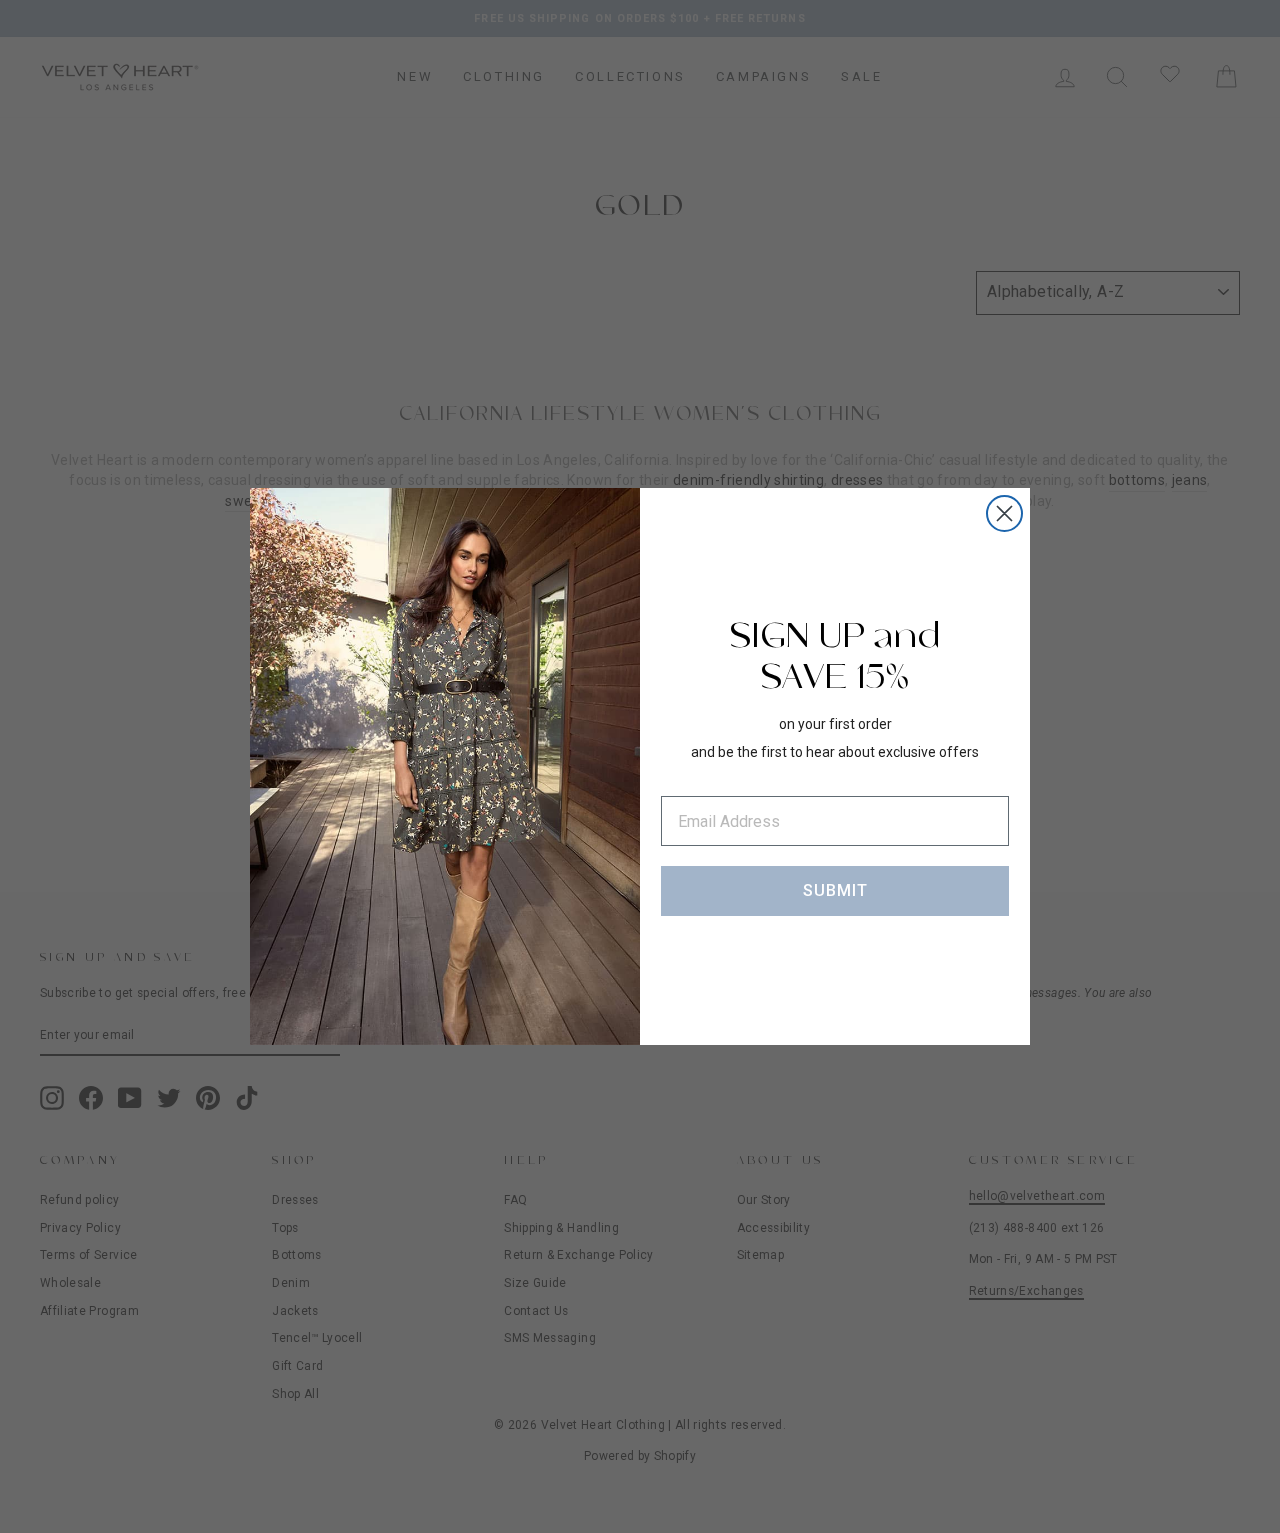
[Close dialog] (1004, 513)
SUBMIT (835, 890)
